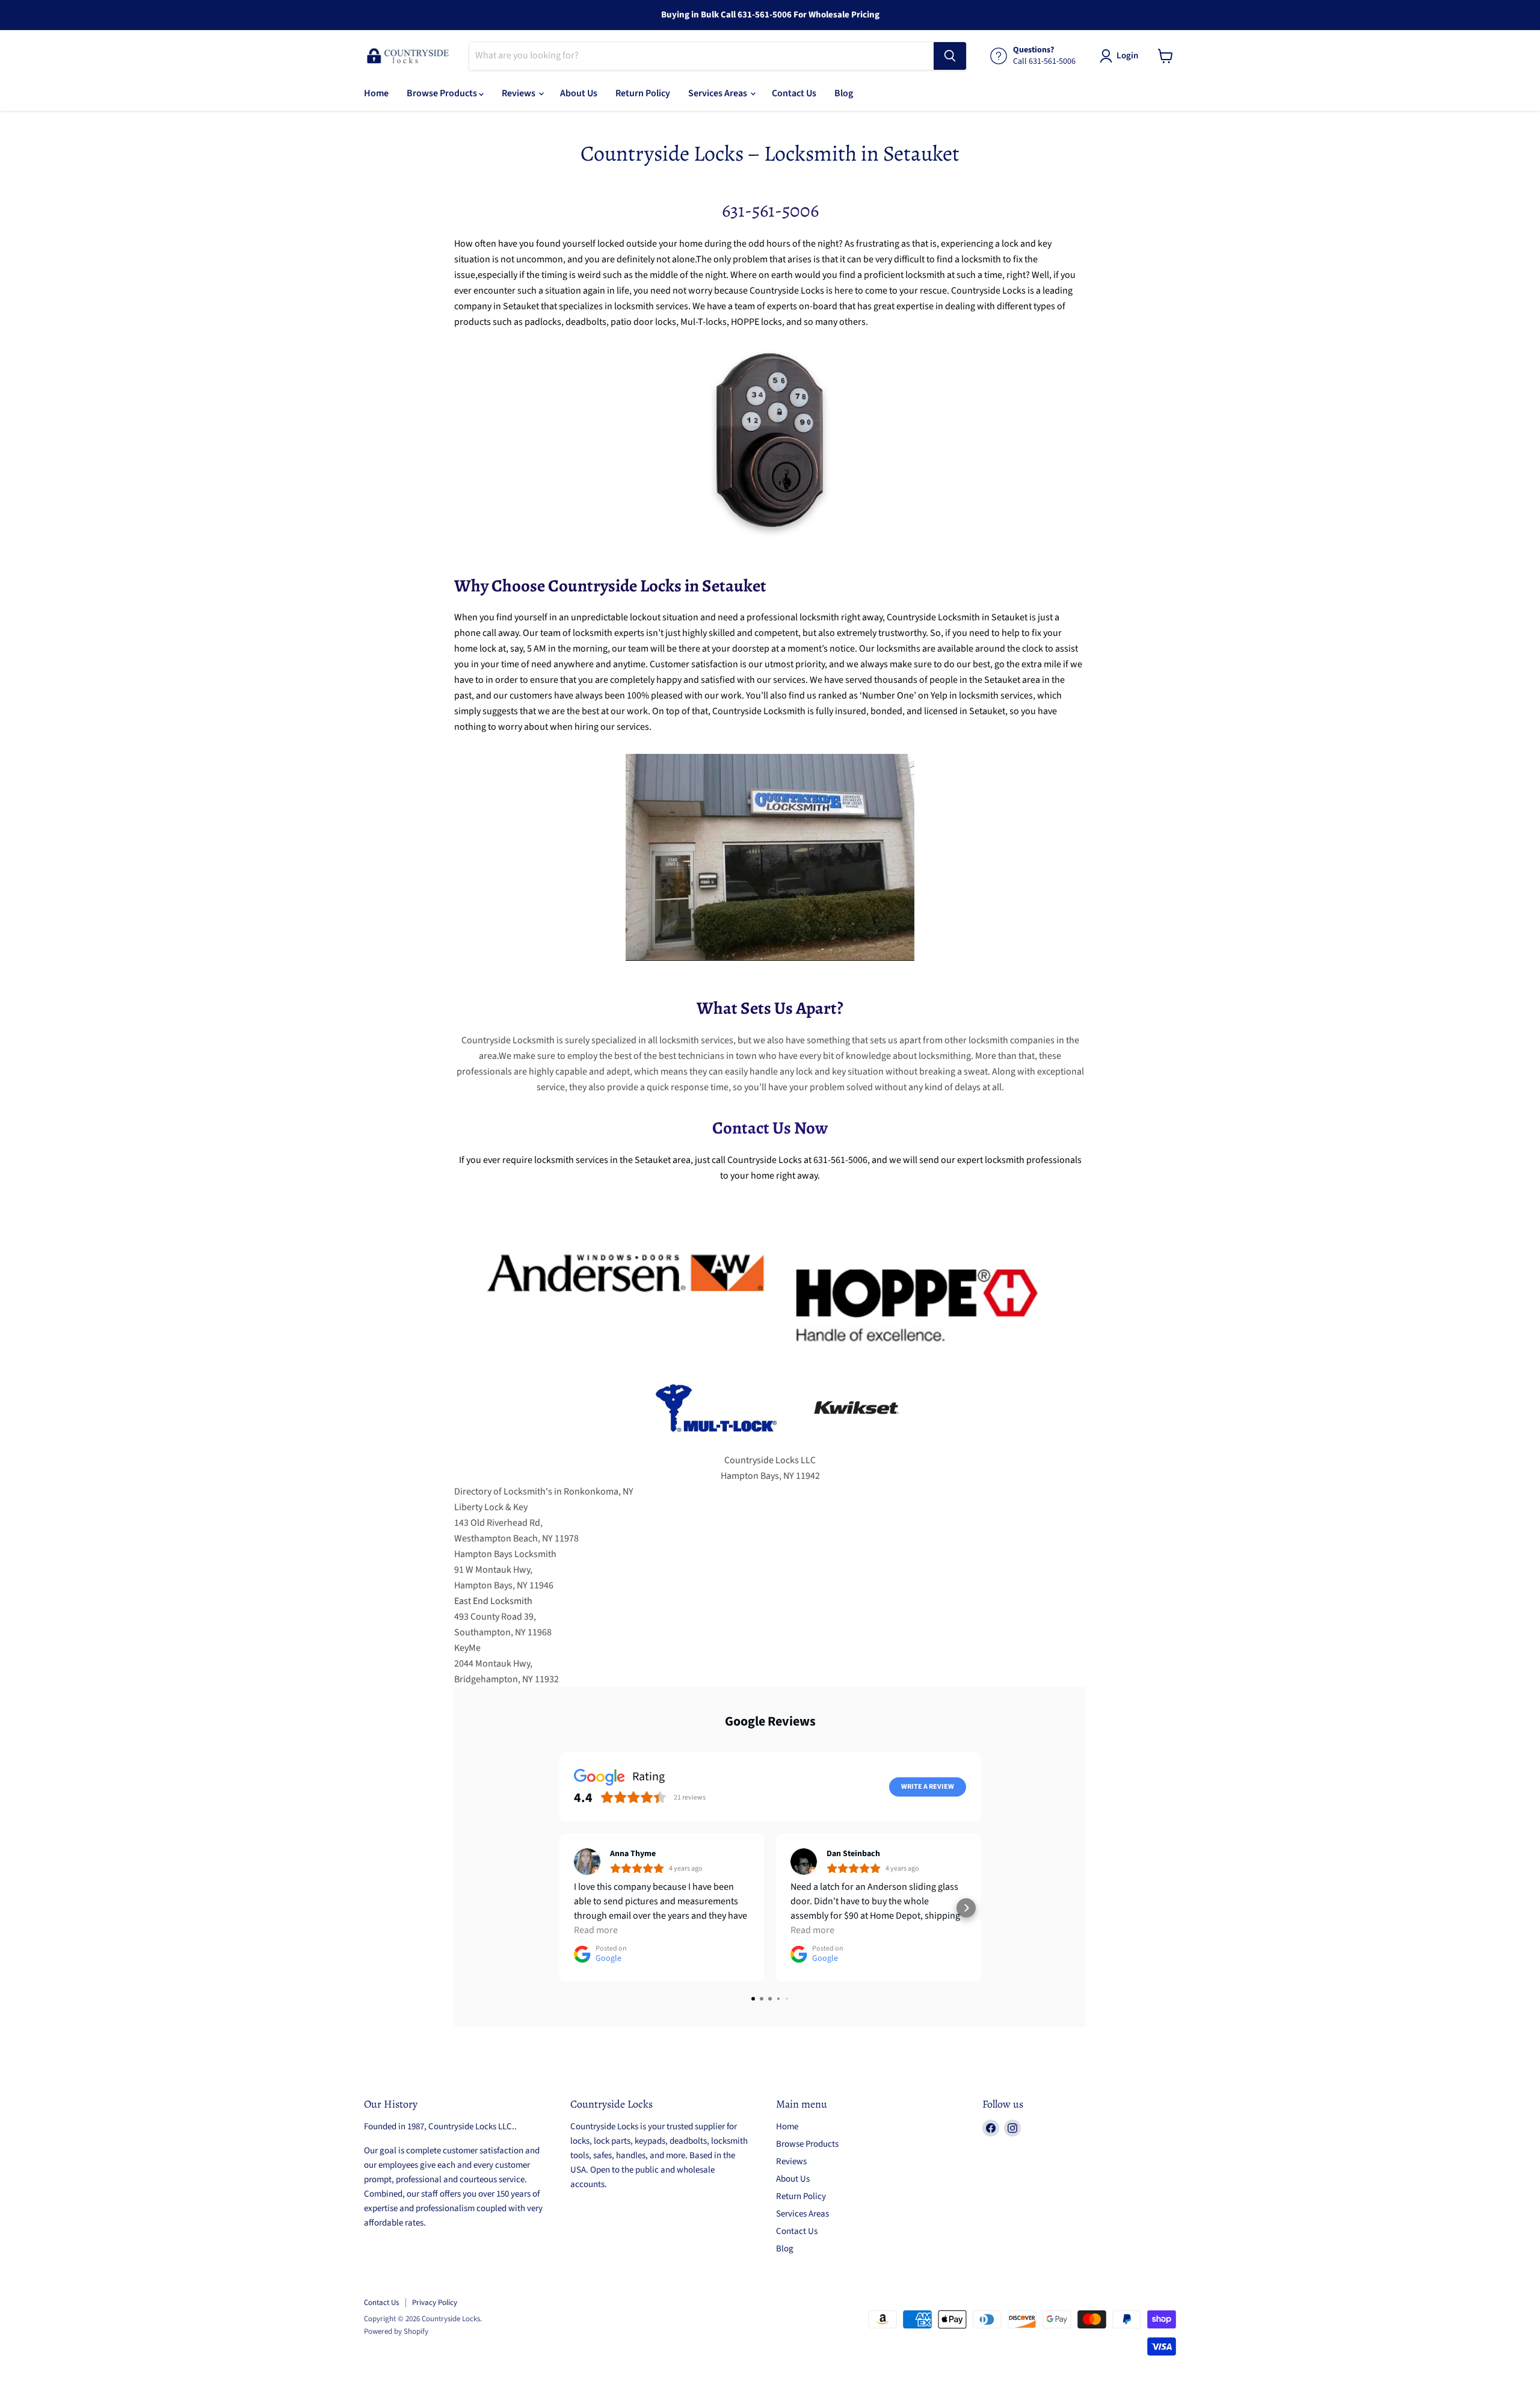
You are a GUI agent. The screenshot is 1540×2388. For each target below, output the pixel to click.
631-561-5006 (770, 210)
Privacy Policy (435, 2303)
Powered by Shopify (396, 2331)
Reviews (519, 93)
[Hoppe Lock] (914, 1360)
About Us (579, 93)
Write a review (928, 1787)
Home (376, 93)
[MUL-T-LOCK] (716, 1445)
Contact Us (794, 93)
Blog (844, 93)
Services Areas (719, 93)
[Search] (950, 56)
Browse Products (443, 93)
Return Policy (643, 93)
